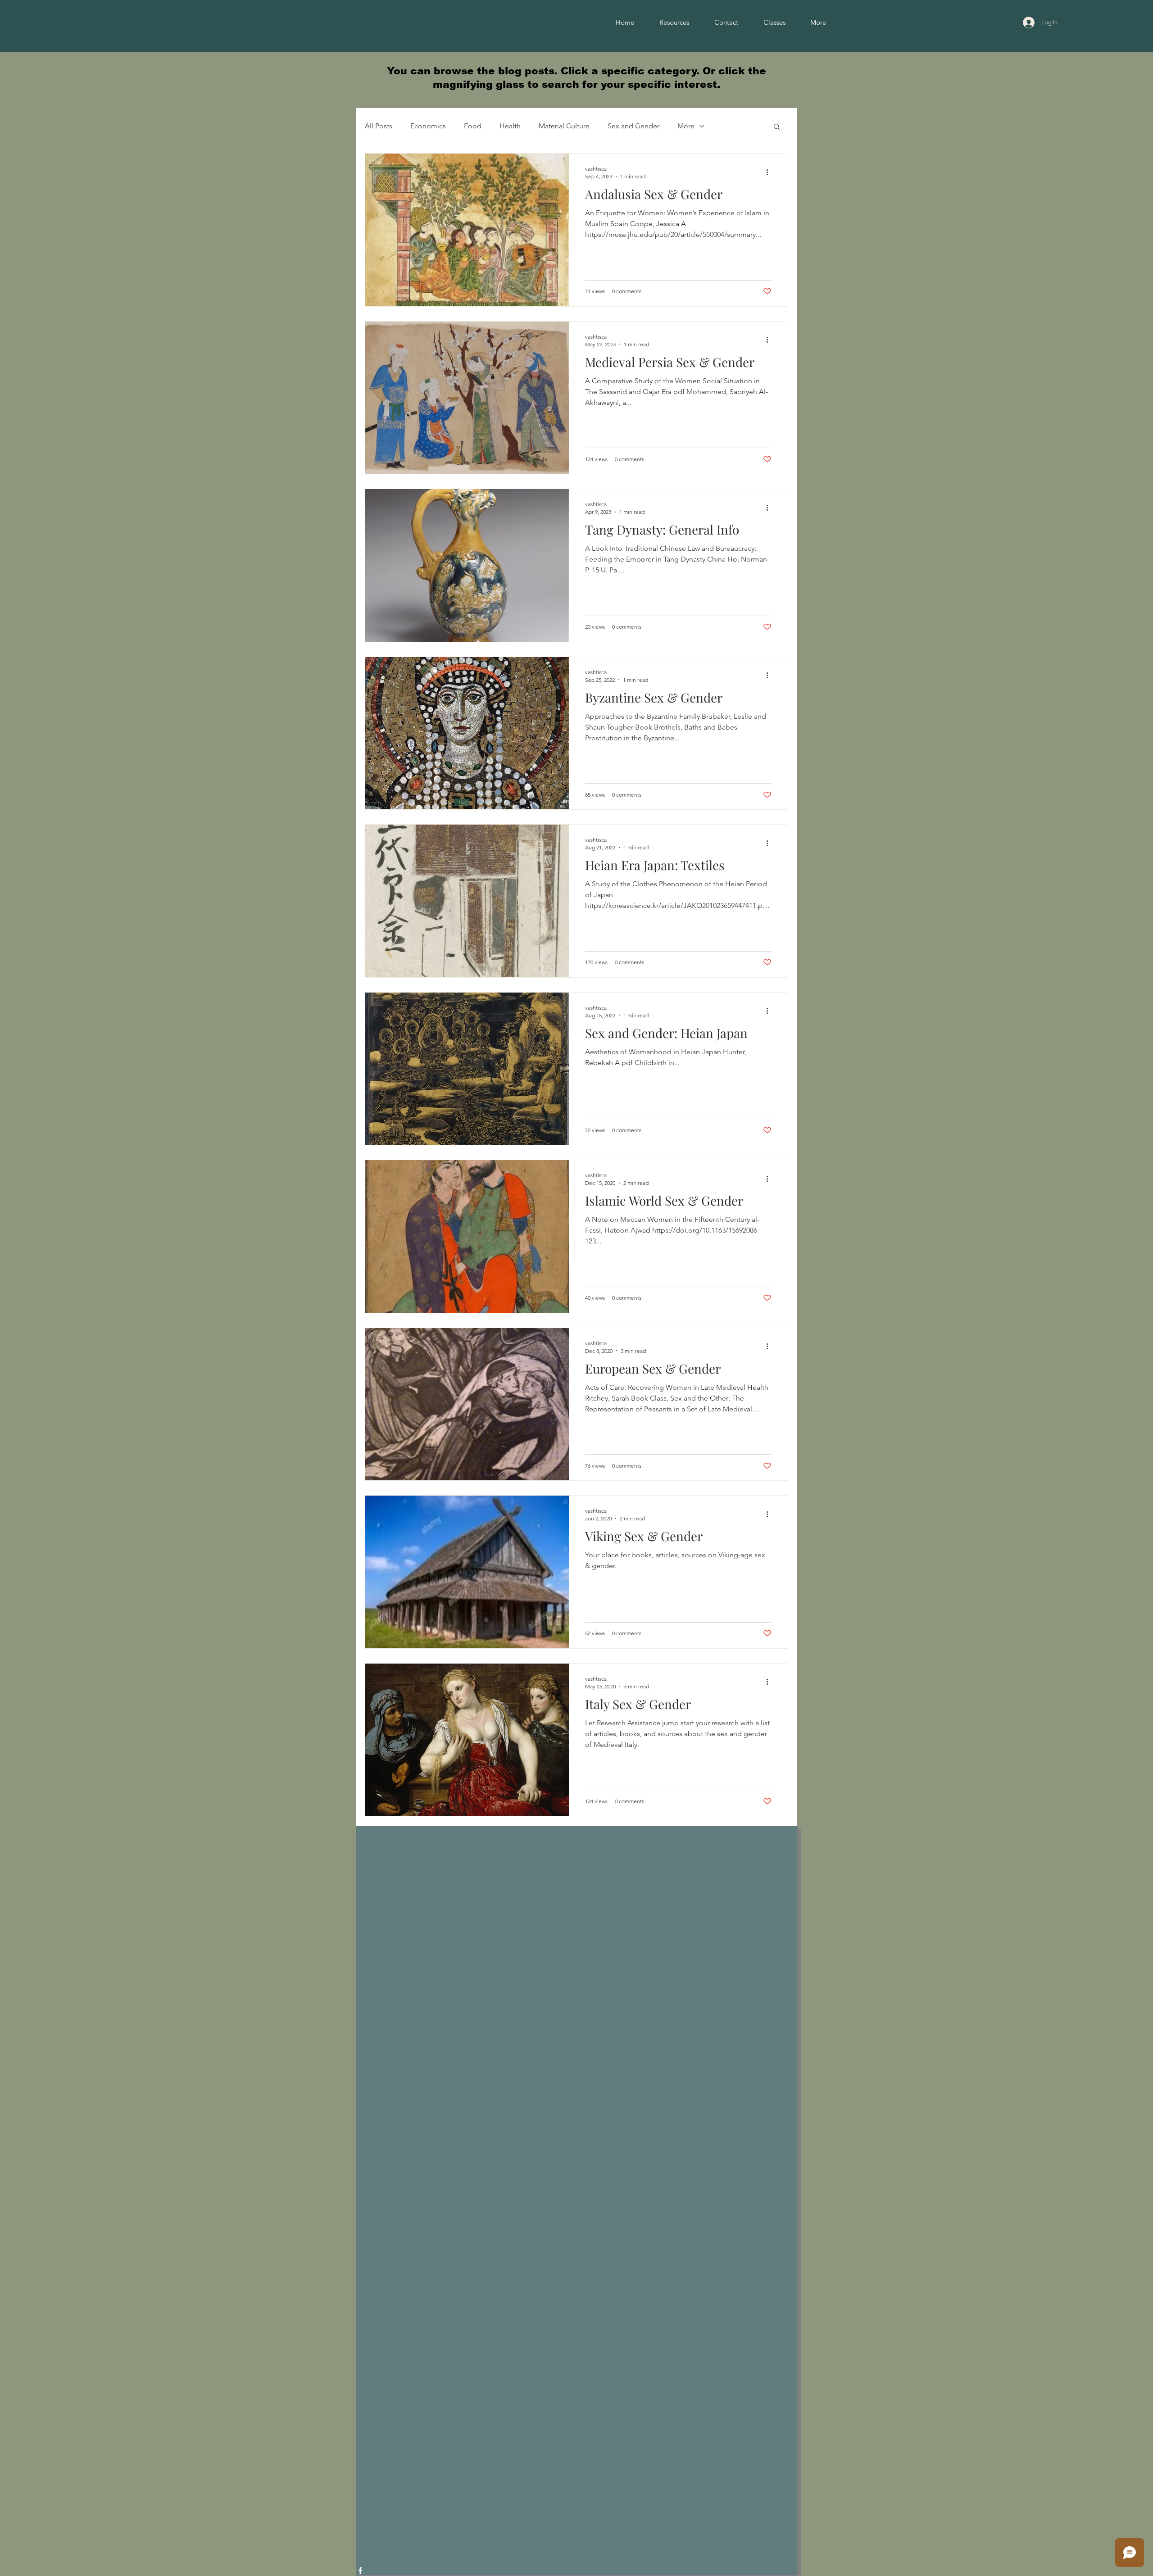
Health (510, 126)
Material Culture (564, 126)
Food (473, 126)
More (686, 126)
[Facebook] (360, 2571)
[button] (777, 127)
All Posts (379, 126)
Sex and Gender (633, 126)
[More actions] (770, 172)
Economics (428, 126)
